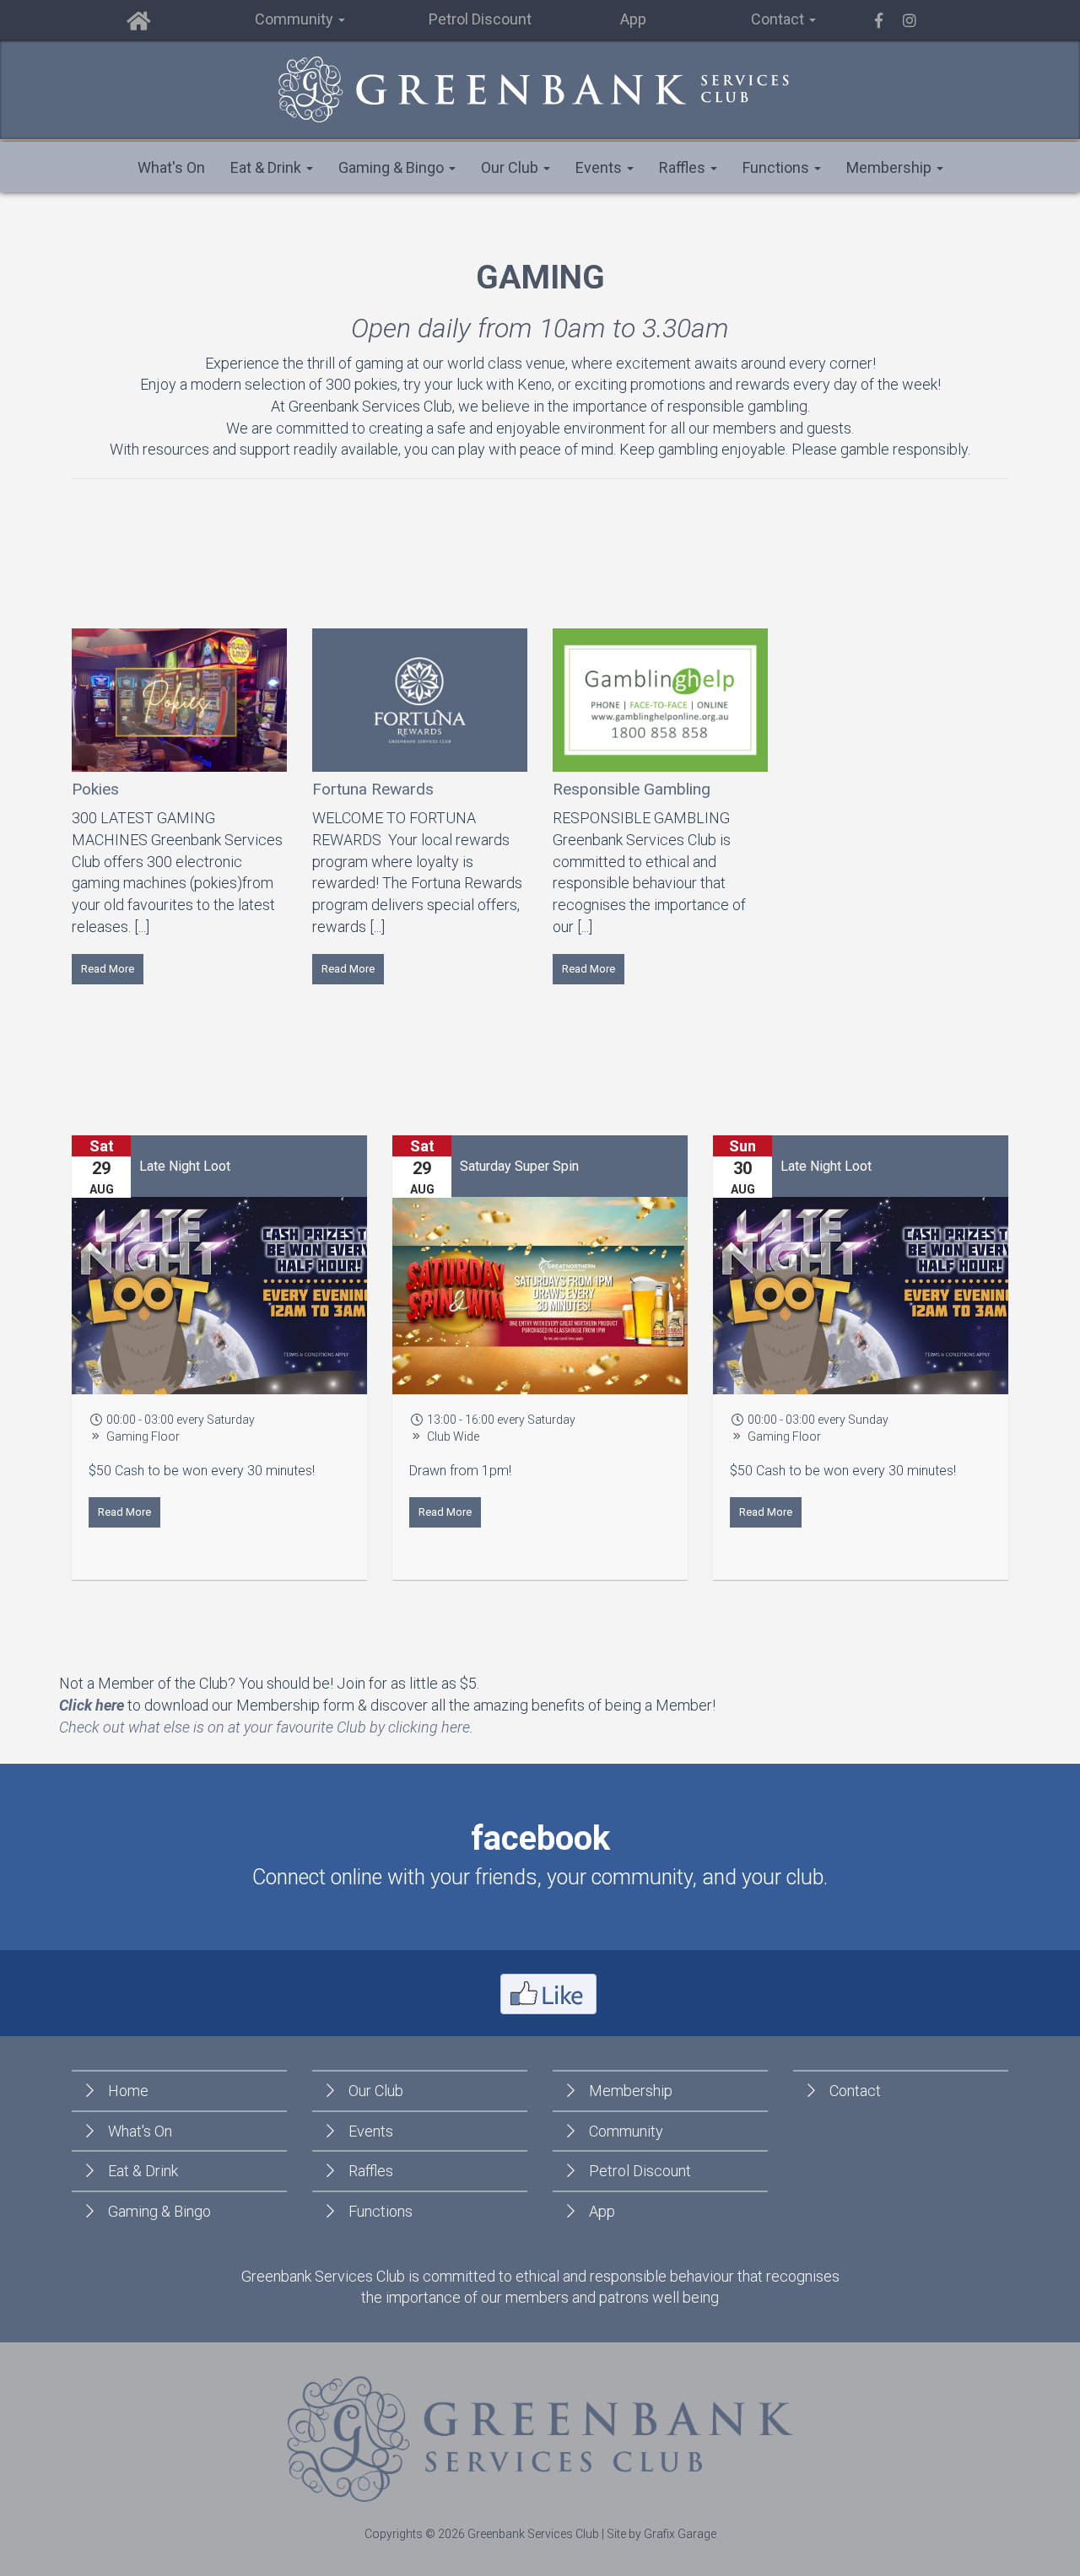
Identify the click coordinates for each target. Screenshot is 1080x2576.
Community (626, 2131)
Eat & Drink (143, 2171)
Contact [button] (779, 19)
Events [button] (600, 167)
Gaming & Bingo (159, 2211)
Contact (855, 2091)
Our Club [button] (511, 167)
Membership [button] (891, 167)
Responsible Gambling (632, 789)
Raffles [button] (684, 167)
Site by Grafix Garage (661, 2534)
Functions (381, 2211)
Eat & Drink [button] (267, 167)
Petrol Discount (480, 19)
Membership (631, 2091)
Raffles (371, 2171)
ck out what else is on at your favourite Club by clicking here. (279, 1727)
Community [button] (296, 19)
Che (72, 1727)
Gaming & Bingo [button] (393, 167)
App (633, 19)
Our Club (376, 2091)
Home (128, 2091)
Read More (108, 969)
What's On (171, 167)
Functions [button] (778, 167)
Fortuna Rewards (373, 789)
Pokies (95, 789)
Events (371, 2131)
